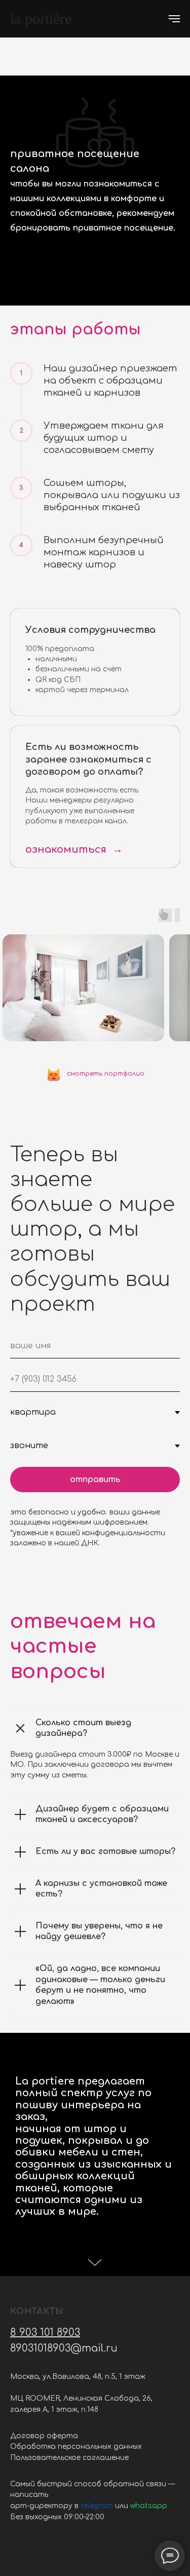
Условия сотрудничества (90, 630)
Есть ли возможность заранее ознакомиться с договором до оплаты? (88, 759)
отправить (95, 1480)
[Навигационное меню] (174, 19)
